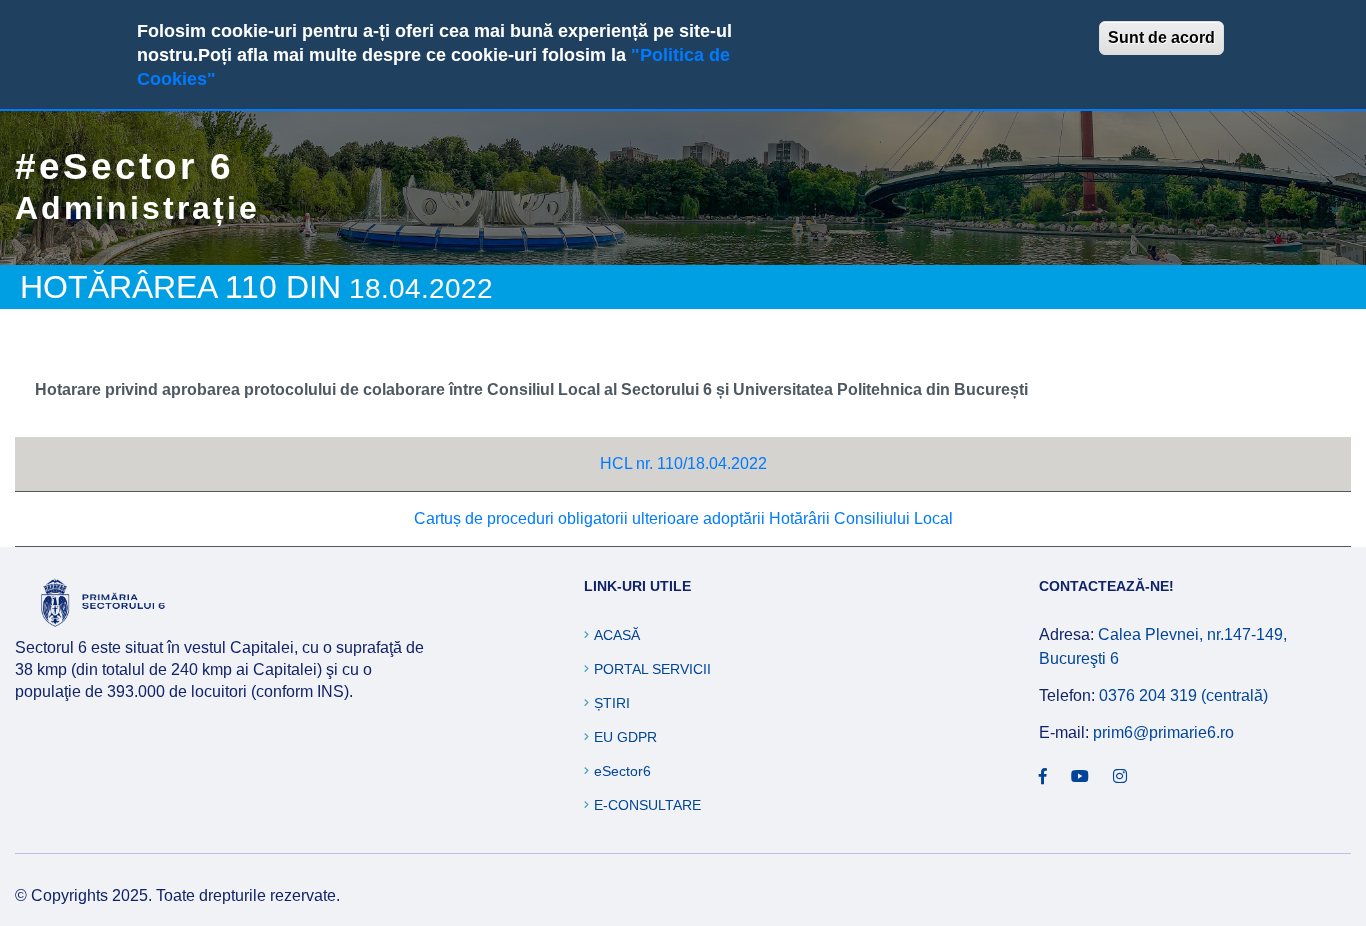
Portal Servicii (652, 669)
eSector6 (622, 771)
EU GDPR (625, 737)
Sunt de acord (1161, 37)
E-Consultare (647, 805)
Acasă (617, 635)
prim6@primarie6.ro (1163, 732)
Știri (612, 703)
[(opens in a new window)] (1043, 777)
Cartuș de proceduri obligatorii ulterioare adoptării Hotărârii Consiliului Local (683, 518)
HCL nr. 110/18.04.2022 (683, 463)
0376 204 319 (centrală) (1183, 695)
